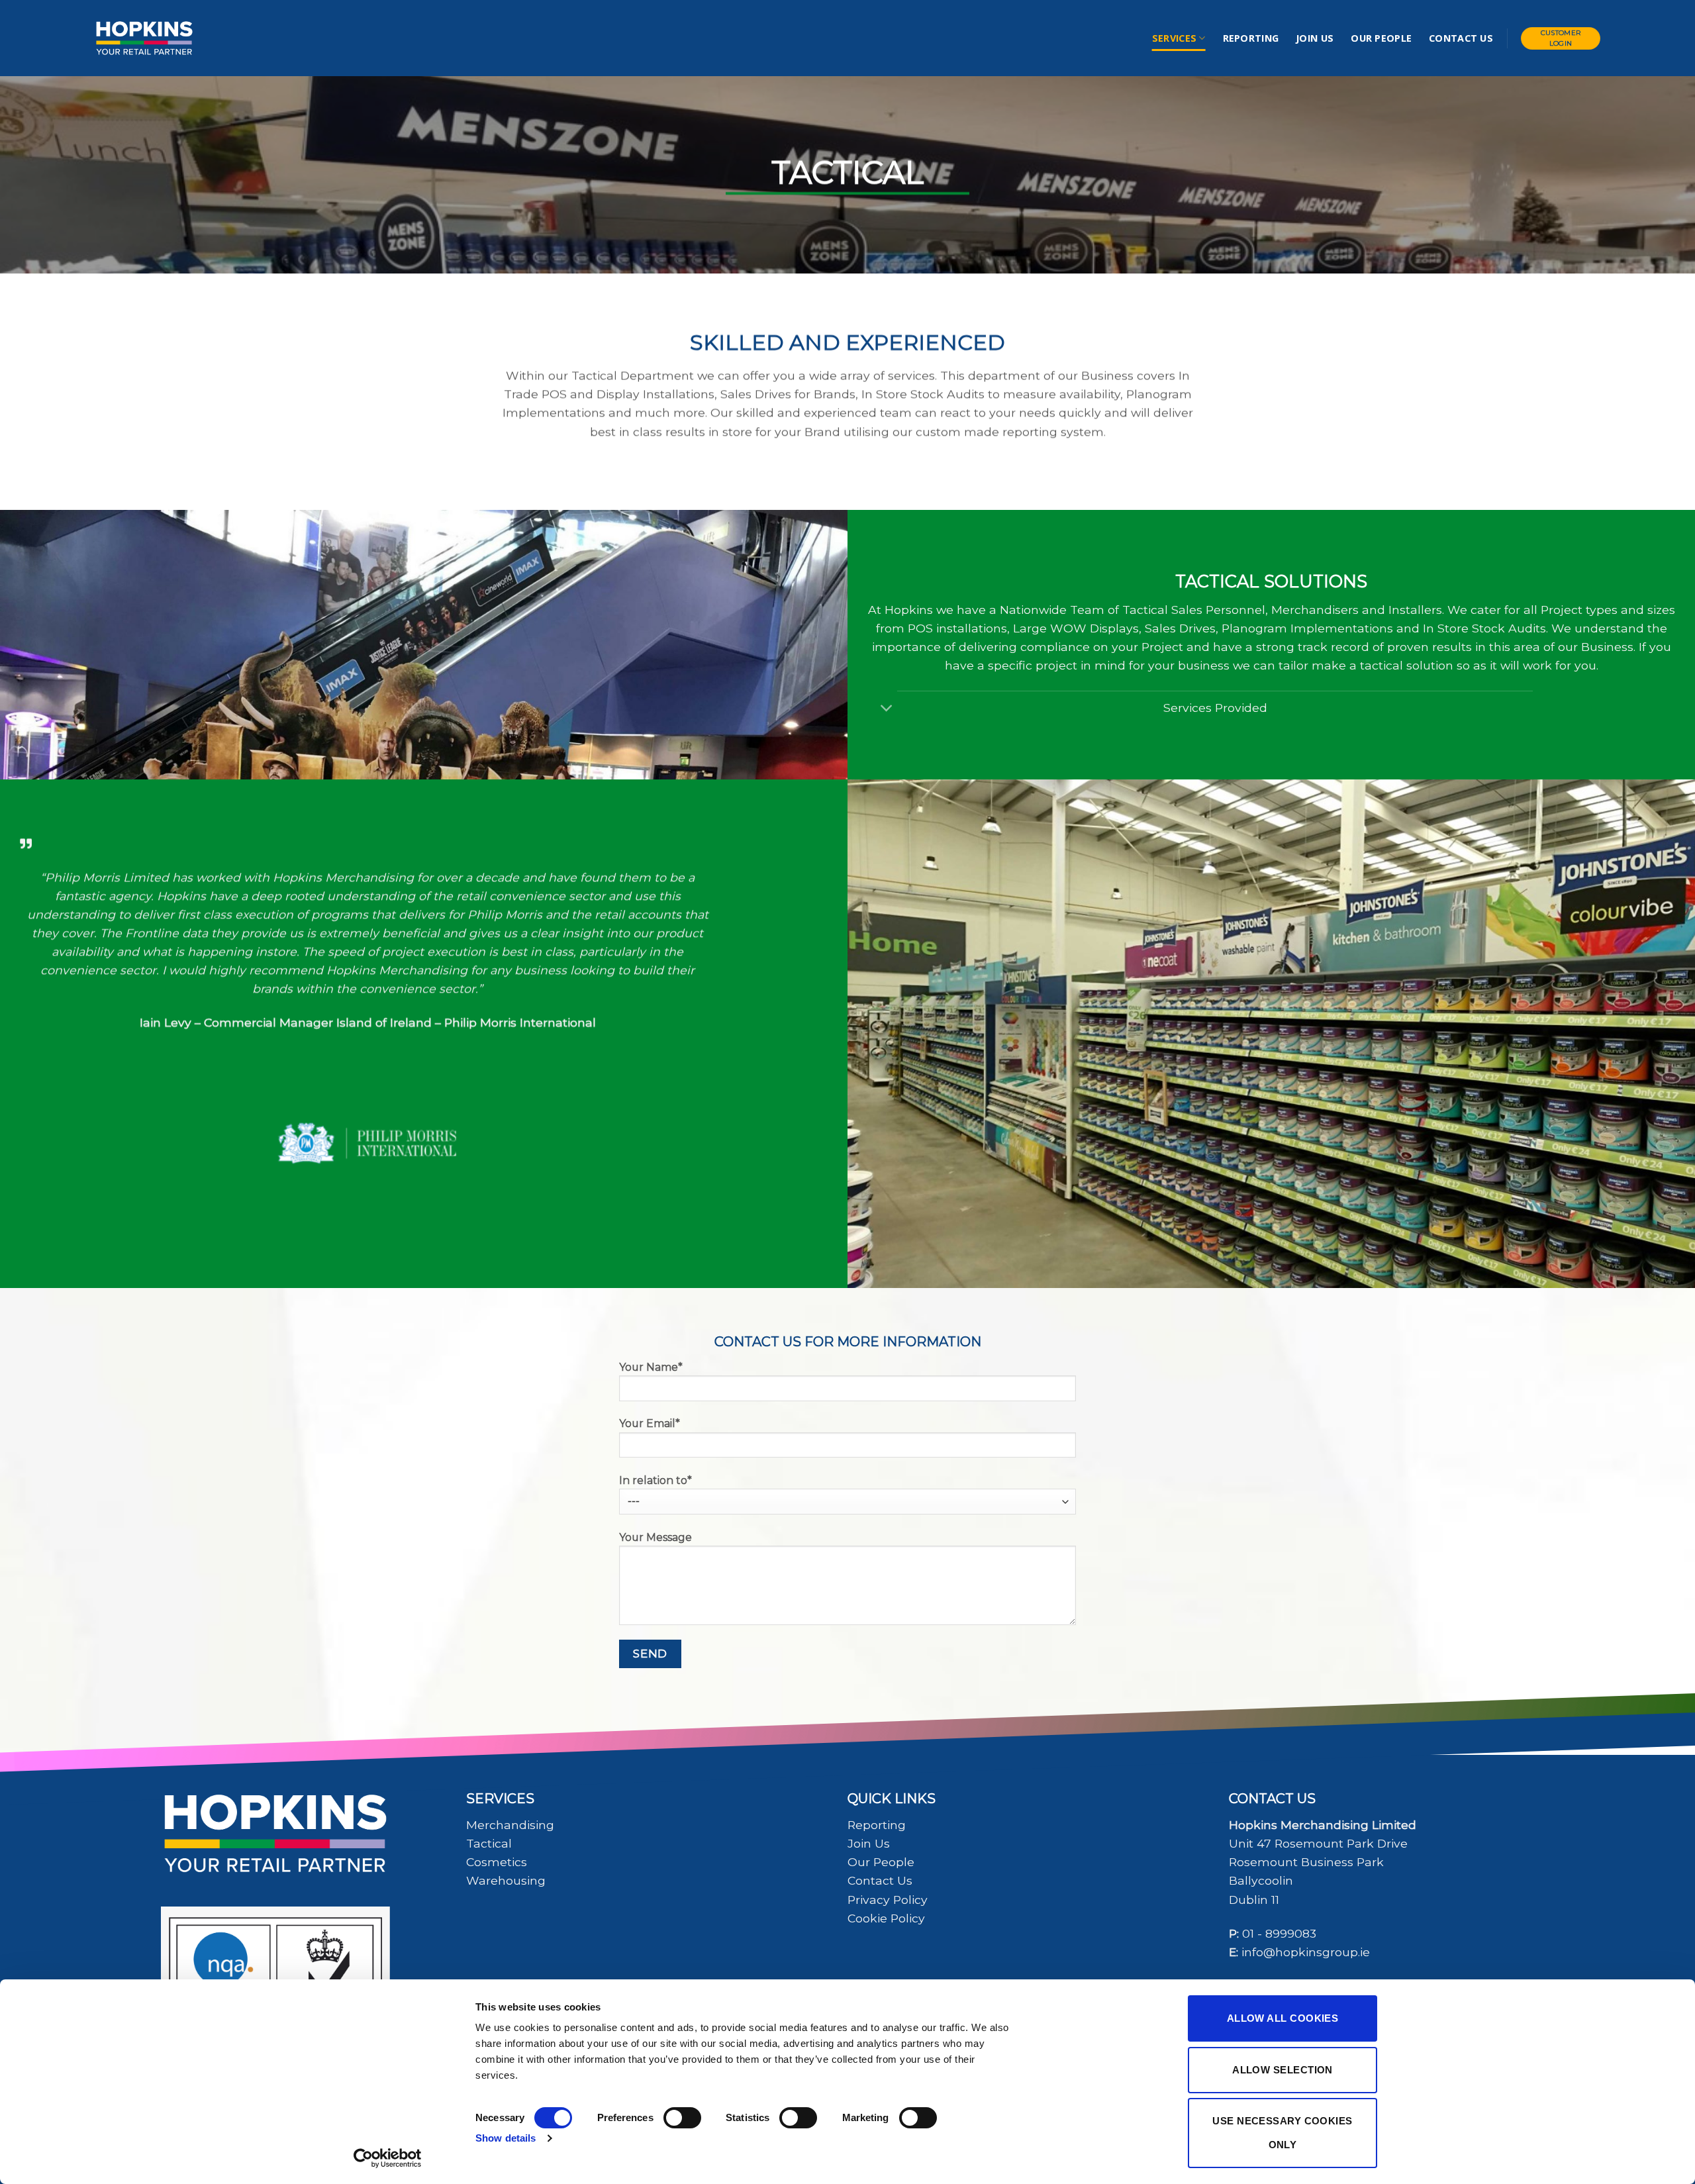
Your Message (655, 1537)
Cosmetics (497, 1862)
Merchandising (510, 1825)
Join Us (1315, 38)
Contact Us (1461, 38)
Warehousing (506, 1880)
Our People (1381, 38)
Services (1174, 38)
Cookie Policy (886, 1918)
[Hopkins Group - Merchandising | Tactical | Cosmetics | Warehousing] (144, 38)
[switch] (682, 2118)
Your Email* (650, 1423)
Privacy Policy (888, 1900)
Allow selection (1283, 2070)
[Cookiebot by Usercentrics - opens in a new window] (388, 2158)
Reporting (1251, 38)
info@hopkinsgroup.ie (1306, 1952)
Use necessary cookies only (1282, 2133)
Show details (506, 2138)
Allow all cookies (1283, 2018)
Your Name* (651, 1367)
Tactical (489, 1843)
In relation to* (655, 1480)
